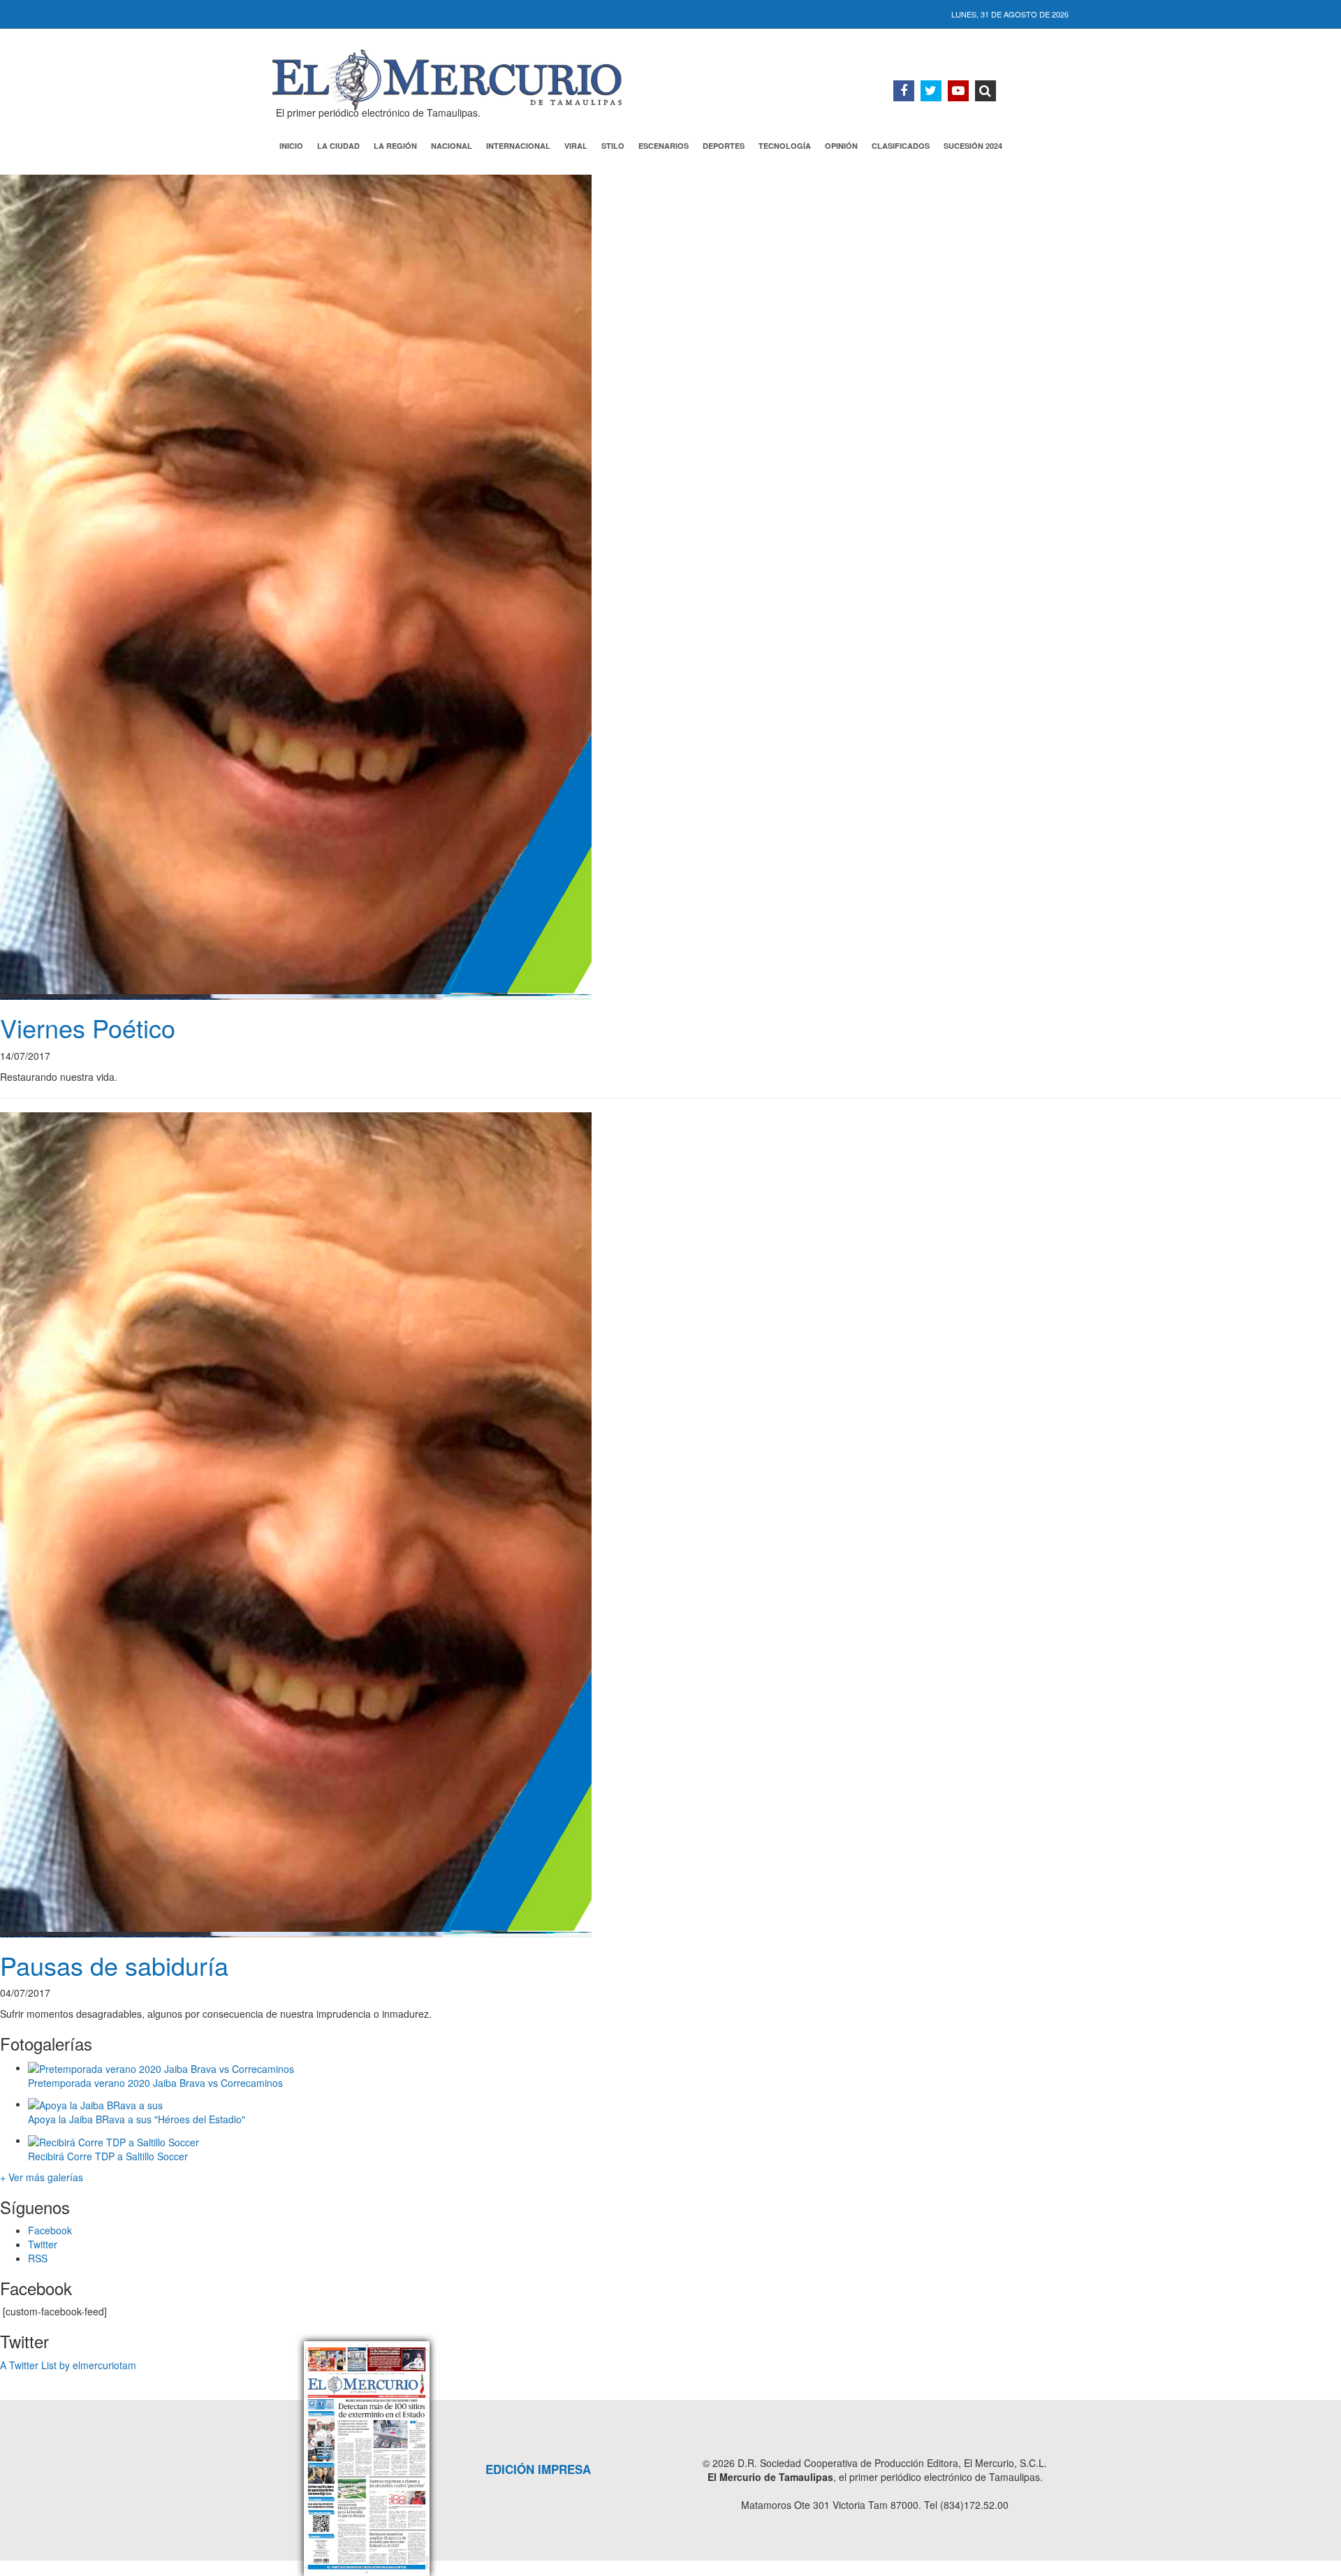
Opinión (841, 146)
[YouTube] (958, 91)
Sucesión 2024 (973, 146)
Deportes (724, 146)
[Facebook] (904, 91)
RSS (38, 2258)
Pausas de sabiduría (114, 1965)
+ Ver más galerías (42, 2177)
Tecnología (785, 146)
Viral (576, 146)
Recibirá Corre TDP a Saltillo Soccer (108, 2156)
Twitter (43, 2244)
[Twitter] (931, 91)
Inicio (291, 146)
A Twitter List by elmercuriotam (68, 2365)
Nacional (452, 146)
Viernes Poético (88, 1027)
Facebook (50, 2230)
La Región (395, 146)
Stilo (613, 146)
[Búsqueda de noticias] (985, 91)
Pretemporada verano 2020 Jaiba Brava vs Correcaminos (155, 2083)
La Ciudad (338, 146)
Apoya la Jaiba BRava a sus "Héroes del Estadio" (137, 2119)
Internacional (518, 146)
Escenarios (664, 146)
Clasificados (901, 146)
